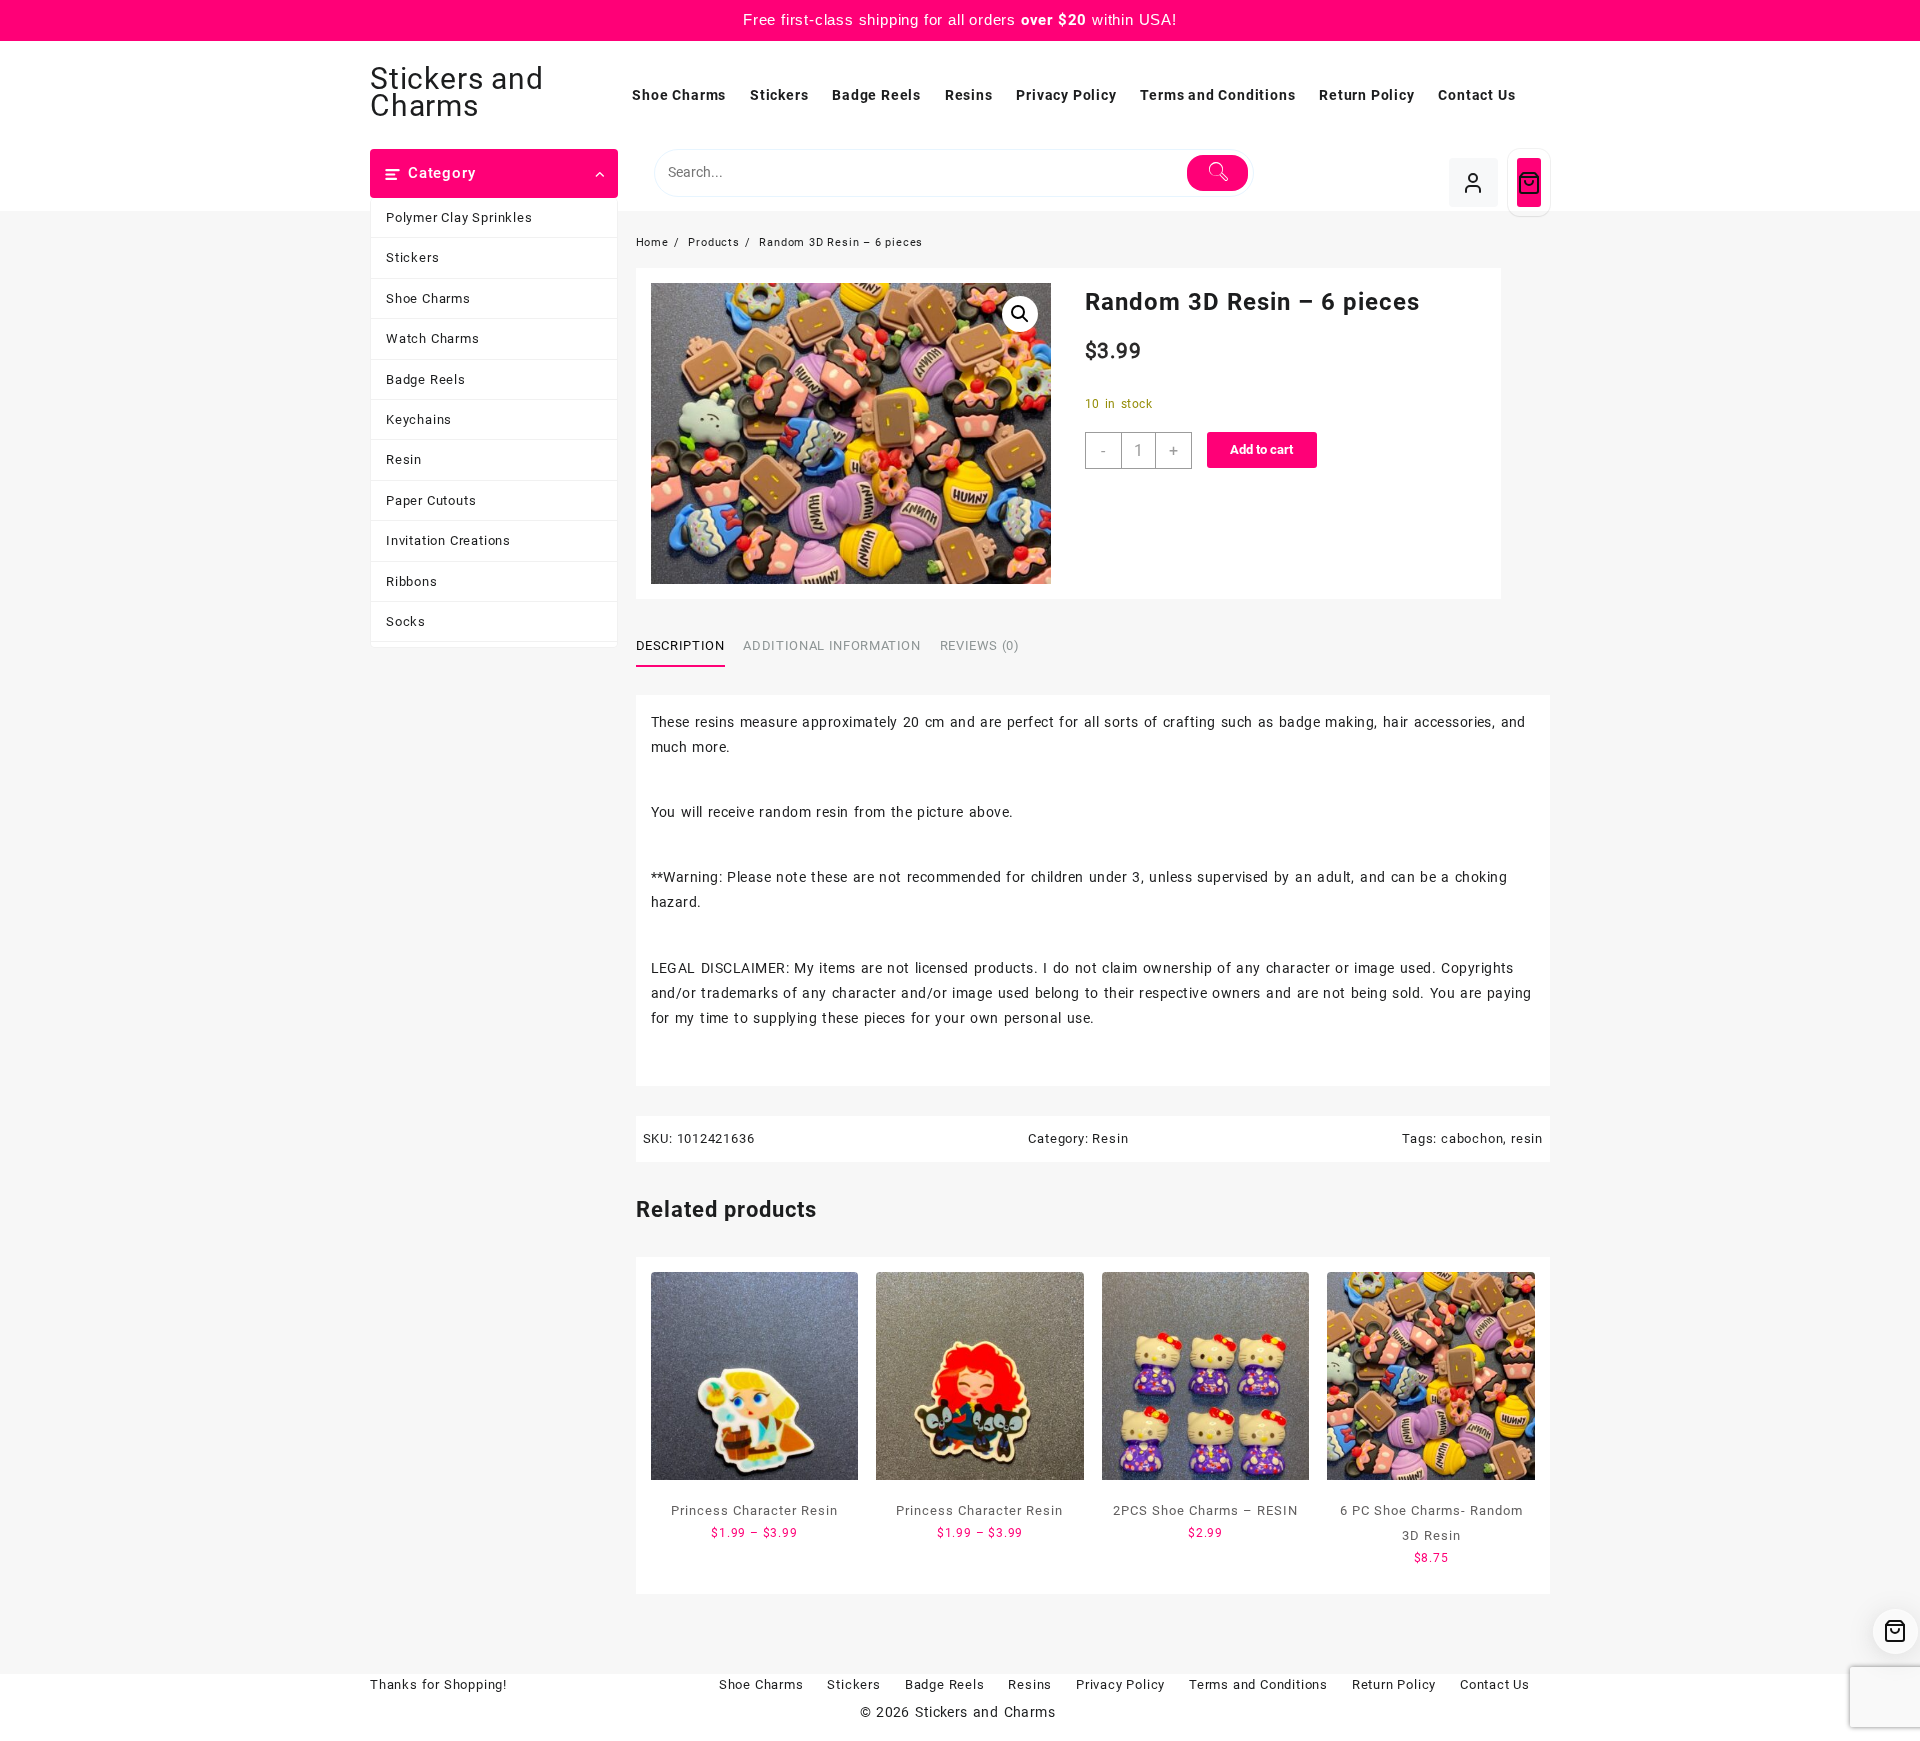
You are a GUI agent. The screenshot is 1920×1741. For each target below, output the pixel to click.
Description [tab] (680, 645)
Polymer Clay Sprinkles (459, 217)
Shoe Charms (428, 298)
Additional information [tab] (831, 645)
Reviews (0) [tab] (980, 645)
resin (1527, 1138)
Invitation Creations (448, 540)
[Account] (1473, 182)
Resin (404, 459)
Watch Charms (433, 338)
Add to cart (1261, 449)
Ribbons (412, 581)
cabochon (1472, 1138)
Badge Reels (426, 379)
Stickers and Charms (457, 92)
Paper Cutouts (431, 500)
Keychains (419, 419)
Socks (406, 621)
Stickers (412, 257)
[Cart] (1529, 182)
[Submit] (1217, 173)
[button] (1020, 314)
